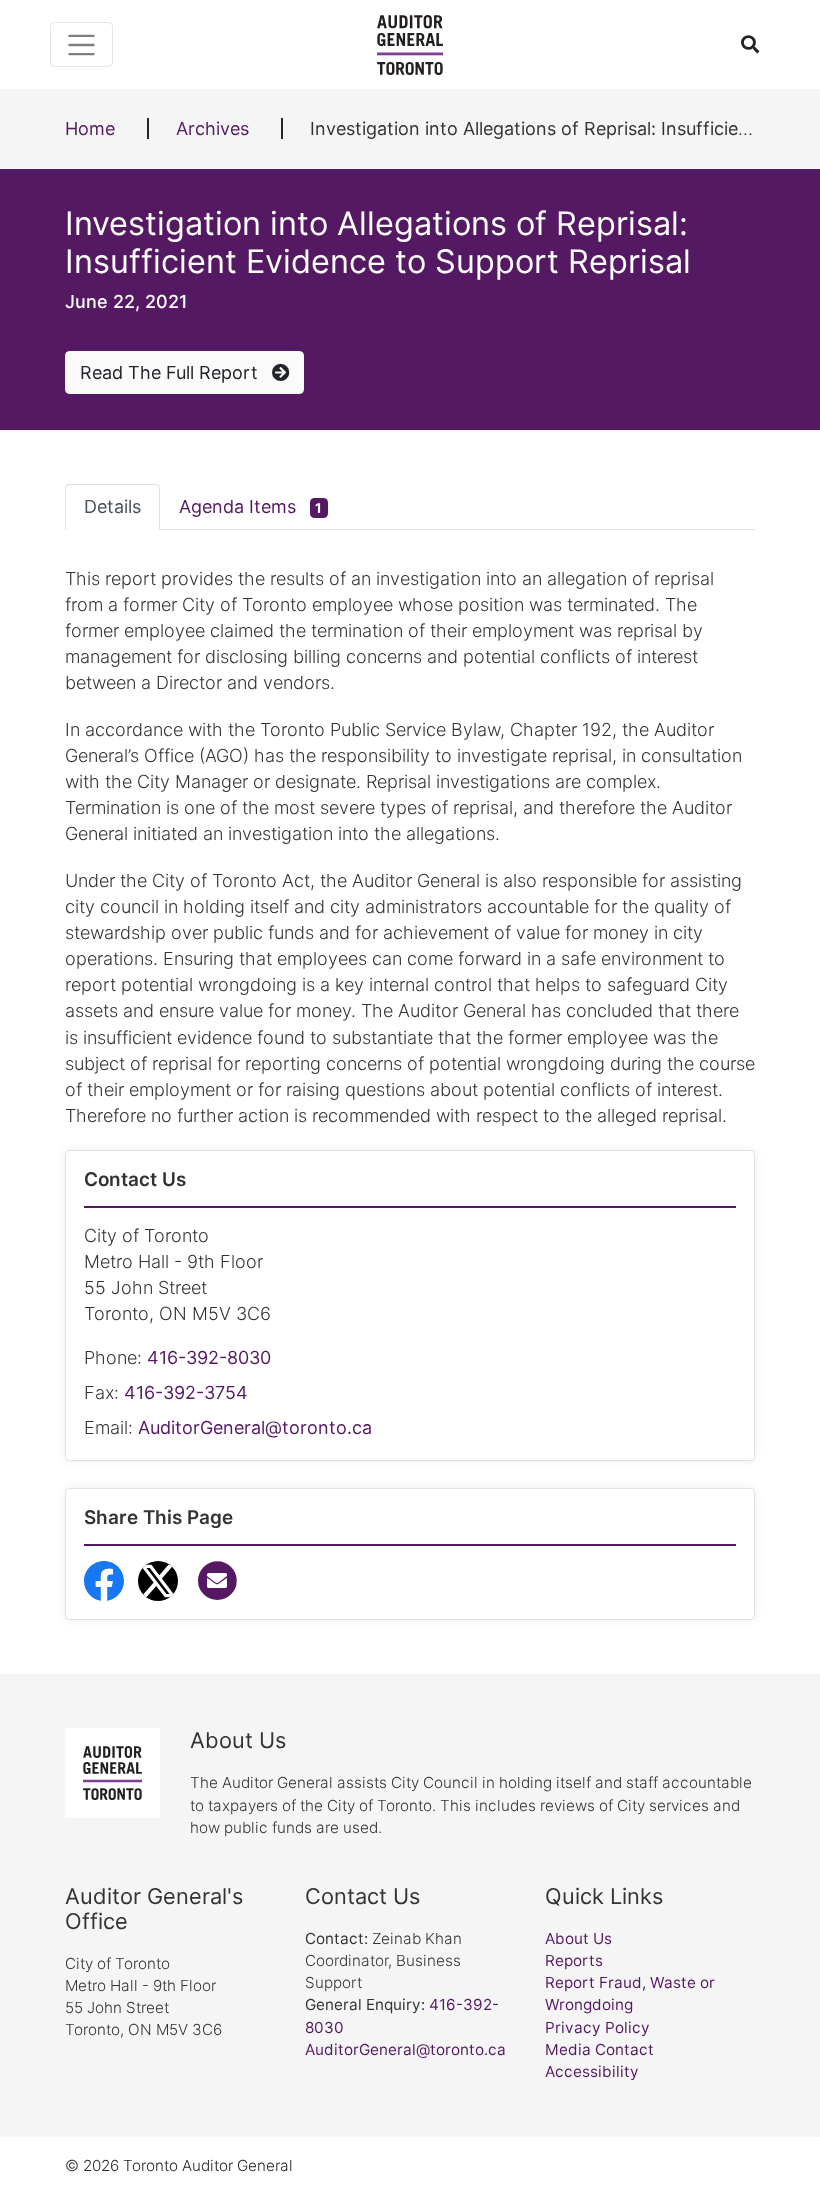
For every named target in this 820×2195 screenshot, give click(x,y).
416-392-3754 (186, 1392)
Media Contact (599, 2049)
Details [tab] (112, 506)
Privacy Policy (597, 2027)
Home (90, 128)
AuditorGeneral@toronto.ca (255, 1427)
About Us (578, 1938)
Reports (574, 1960)
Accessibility (592, 2071)
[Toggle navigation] (81, 44)
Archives (212, 128)
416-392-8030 (209, 1357)
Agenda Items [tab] (250, 506)
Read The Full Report (171, 372)
